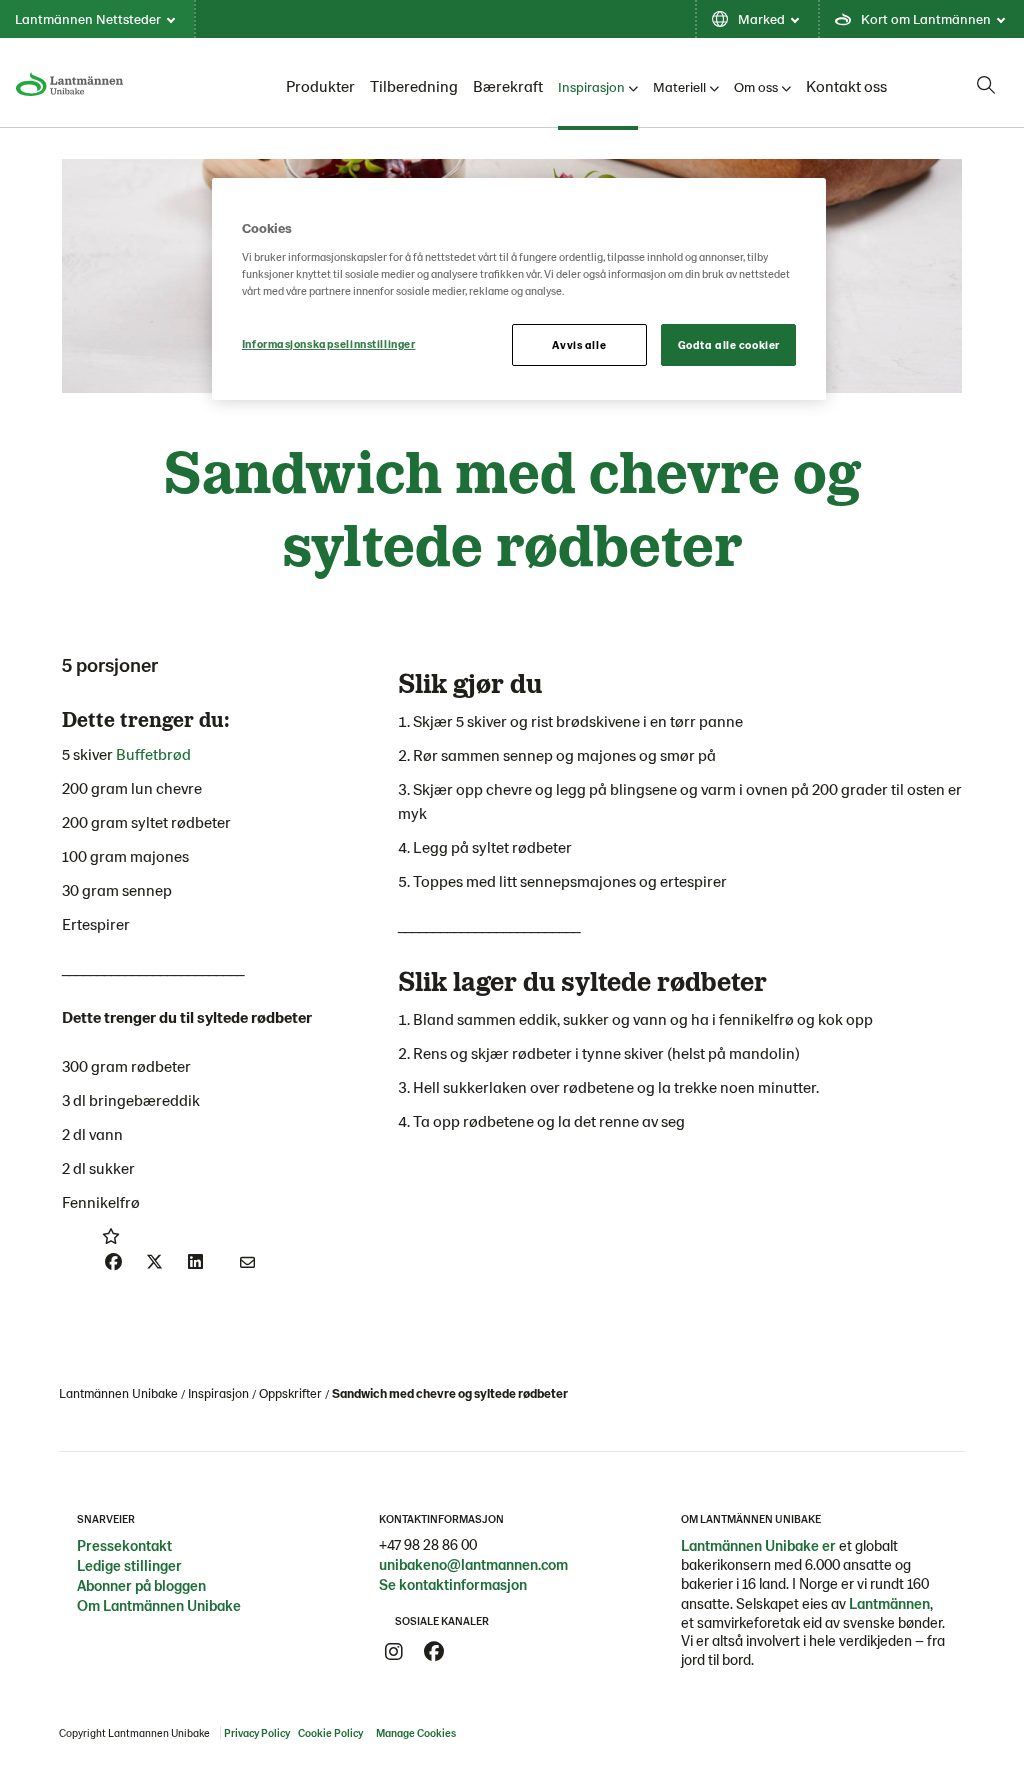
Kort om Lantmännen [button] (926, 18)
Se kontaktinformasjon (453, 1584)
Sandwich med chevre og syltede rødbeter (450, 1393)
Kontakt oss (846, 85)
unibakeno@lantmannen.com (473, 1564)
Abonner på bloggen (141, 1585)
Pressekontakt (124, 1545)
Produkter (320, 85)
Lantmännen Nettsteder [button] (88, 18)
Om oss (756, 86)
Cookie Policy (330, 1732)
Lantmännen (889, 1603)
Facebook (434, 1652)
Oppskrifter (290, 1393)
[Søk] (986, 85)
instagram (394, 1652)
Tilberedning (414, 85)
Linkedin (474, 1652)
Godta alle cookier (729, 344)
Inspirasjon (591, 86)
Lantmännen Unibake (118, 1393)
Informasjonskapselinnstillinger (329, 343)
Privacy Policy (257, 1732)
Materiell (679, 86)
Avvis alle (579, 344)
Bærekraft (508, 85)
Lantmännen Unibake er (758, 1545)
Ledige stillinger (129, 1565)
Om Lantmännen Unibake (159, 1605)
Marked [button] (761, 18)
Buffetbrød (153, 753)
